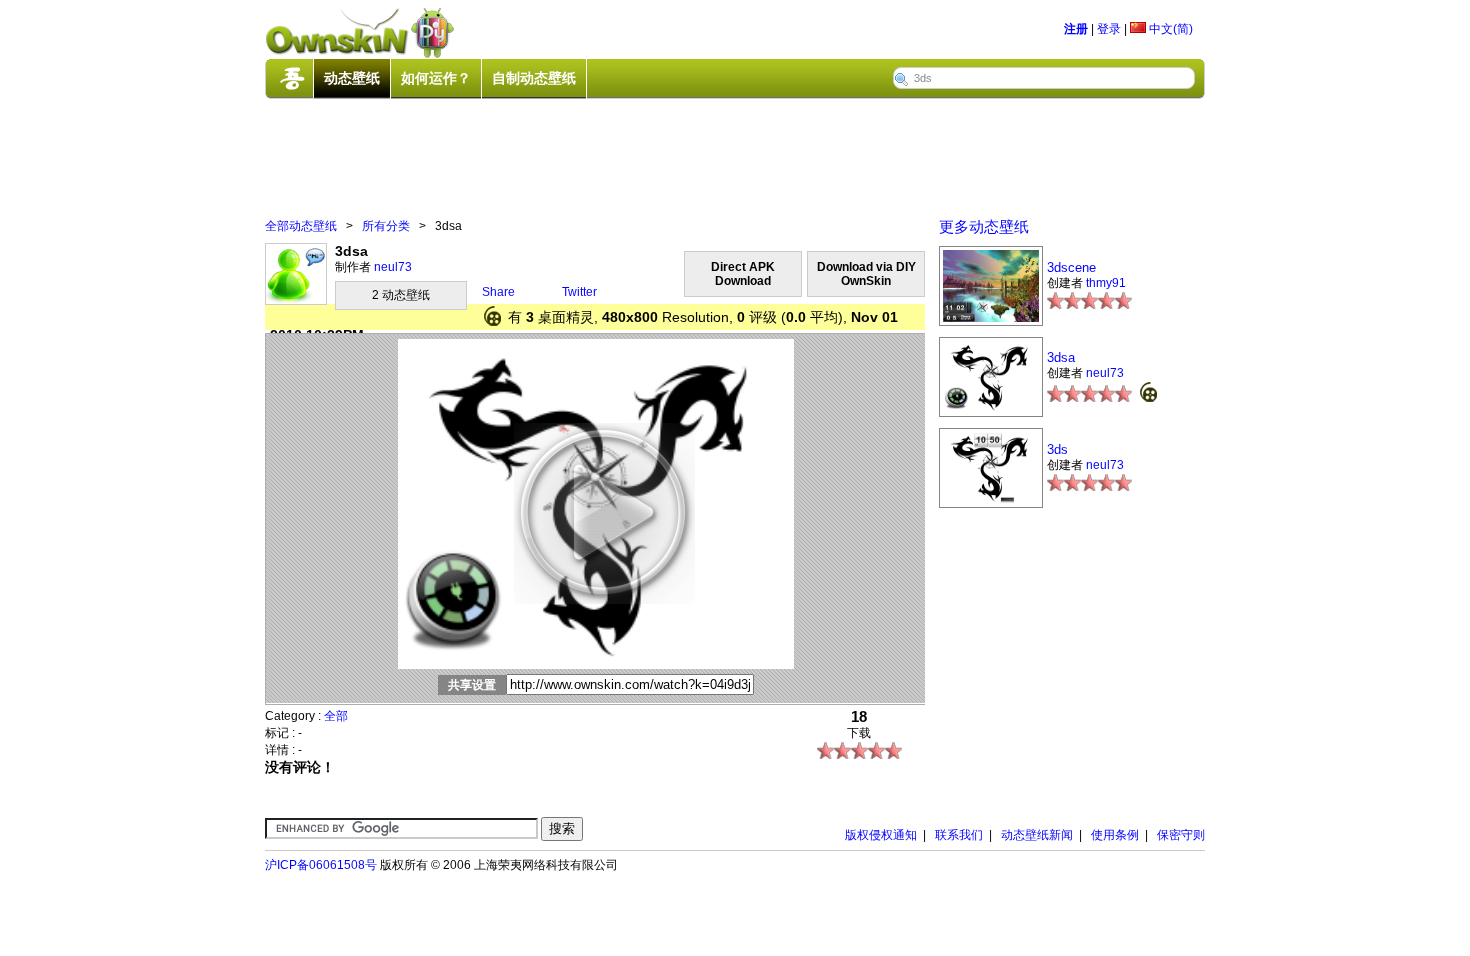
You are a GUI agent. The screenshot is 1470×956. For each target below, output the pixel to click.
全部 (336, 716)
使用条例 (1115, 835)
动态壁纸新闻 (1037, 835)
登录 (1109, 29)
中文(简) (1169, 29)
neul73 (393, 267)
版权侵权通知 (881, 835)
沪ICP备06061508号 (321, 865)
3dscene (1071, 267)
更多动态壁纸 (984, 226)
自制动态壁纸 (534, 78)
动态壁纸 (352, 78)
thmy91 (1106, 283)
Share (498, 292)
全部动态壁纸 (301, 226)
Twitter (579, 292)
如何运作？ (436, 78)
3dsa (1061, 357)
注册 (1076, 29)
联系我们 (959, 835)
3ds (1057, 449)
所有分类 (386, 226)
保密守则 (1181, 835)
